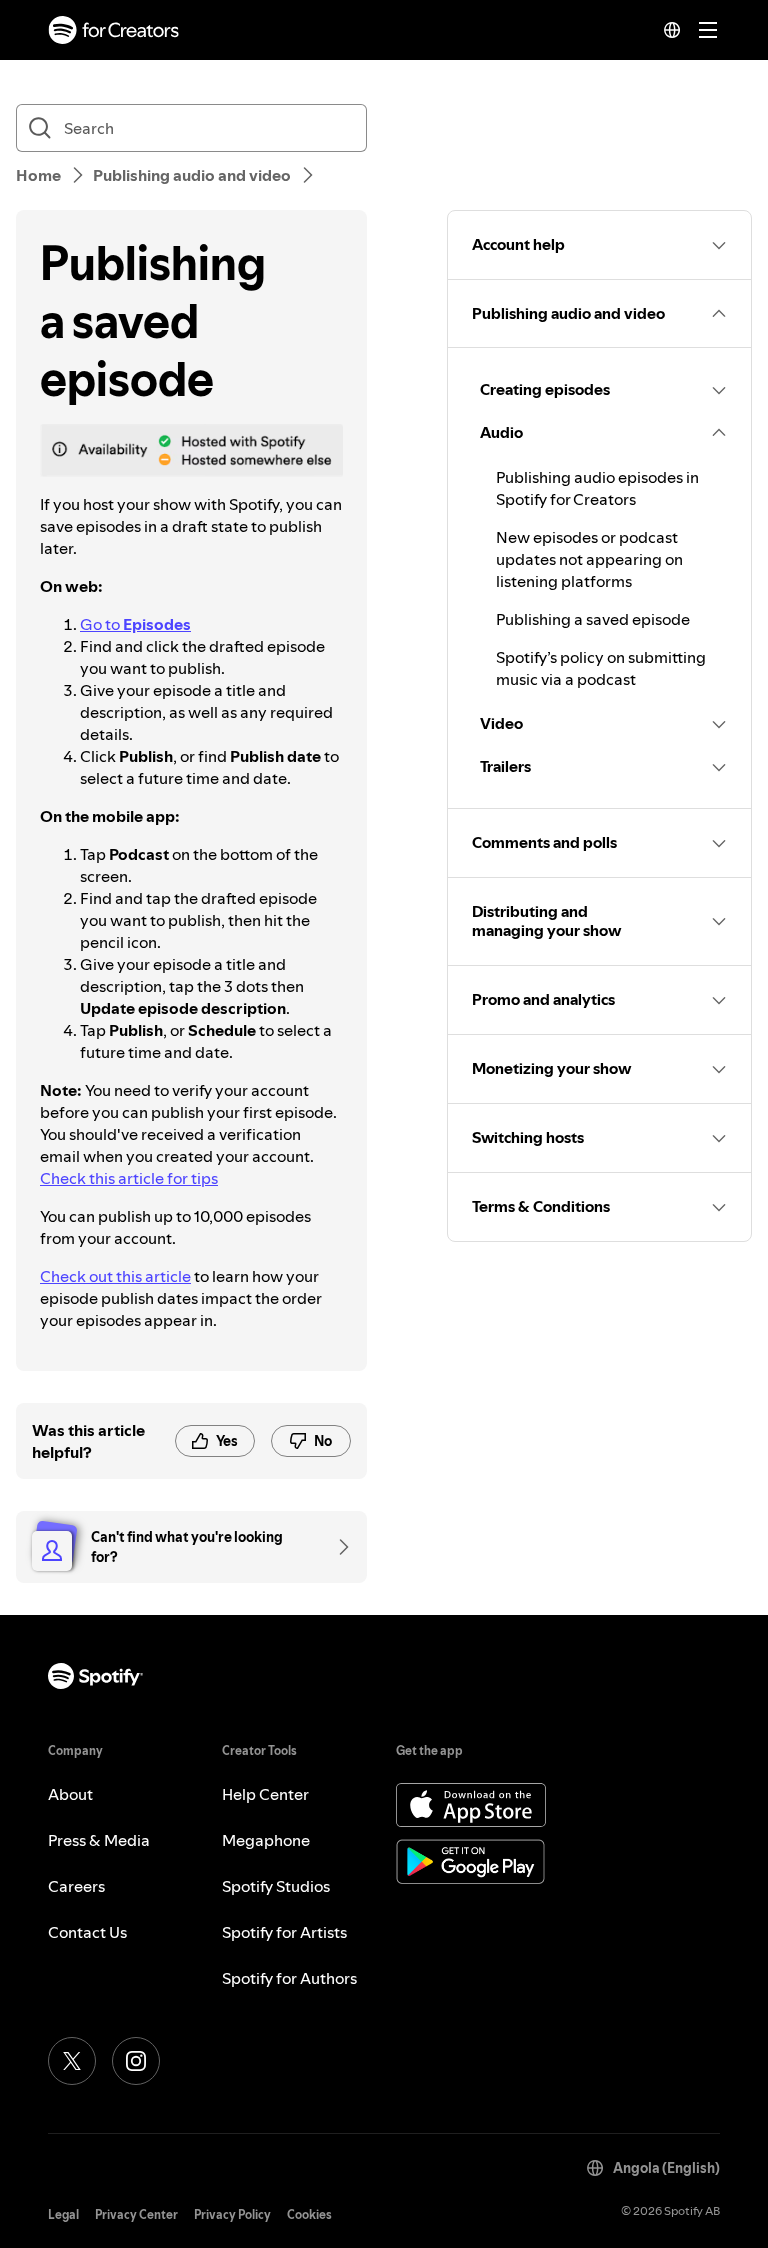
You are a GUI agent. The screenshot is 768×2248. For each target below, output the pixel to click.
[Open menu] (708, 30)
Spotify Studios (276, 1886)
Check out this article (115, 1276)
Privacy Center (136, 2214)
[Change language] (672, 30)
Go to (135, 624)
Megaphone (266, 1840)
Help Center (265, 1794)
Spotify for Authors (289, 1978)
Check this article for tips (129, 1178)
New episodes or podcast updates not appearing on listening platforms (589, 559)
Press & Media (99, 1840)
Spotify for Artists (284, 1932)
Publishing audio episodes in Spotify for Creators (597, 488)
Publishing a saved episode (593, 619)
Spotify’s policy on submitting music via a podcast (601, 668)
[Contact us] (337, 1547)
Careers (76, 1886)
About (70, 1794)
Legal (63, 2214)
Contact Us (87, 1932)
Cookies (309, 2214)
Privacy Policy (232, 2214)
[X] (72, 2061)
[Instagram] (136, 2061)
